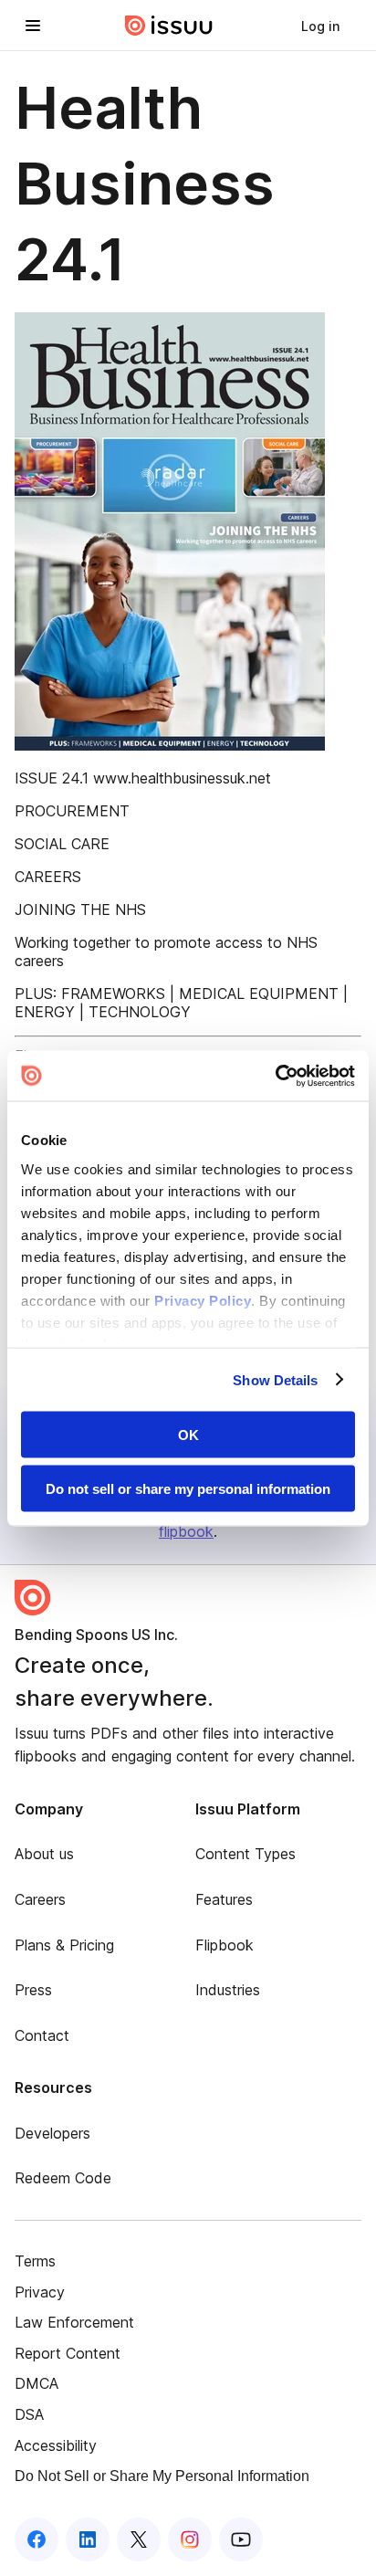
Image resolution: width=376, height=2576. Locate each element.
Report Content (68, 2353)
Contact (42, 2035)
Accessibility (56, 2445)
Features (224, 1899)
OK (188, 1435)
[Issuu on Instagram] (190, 2539)
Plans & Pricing (64, 1945)
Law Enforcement (74, 2322)
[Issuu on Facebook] (37, 2539)
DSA (29, 2414)
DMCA (37, 2383)
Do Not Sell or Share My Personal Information (162, 2476)
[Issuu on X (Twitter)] (139, 2539)
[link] (320, 26)
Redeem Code (63, 2178)
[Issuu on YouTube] (241, 2539)
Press (33, 1990)
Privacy (40, 2292)
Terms (35, 2261)
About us (44, 1854)
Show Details (275, 1379)
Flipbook (225, 1945)
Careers (40, 1899)
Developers (52, 2133)
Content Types (245, 1854)
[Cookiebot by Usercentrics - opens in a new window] (275, 1076)
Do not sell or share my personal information (188, 1488)
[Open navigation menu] (33, 26)
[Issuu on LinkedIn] (88, 2539)
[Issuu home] (169, 26)
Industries (228, 1990)
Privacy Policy (203, 1300)
